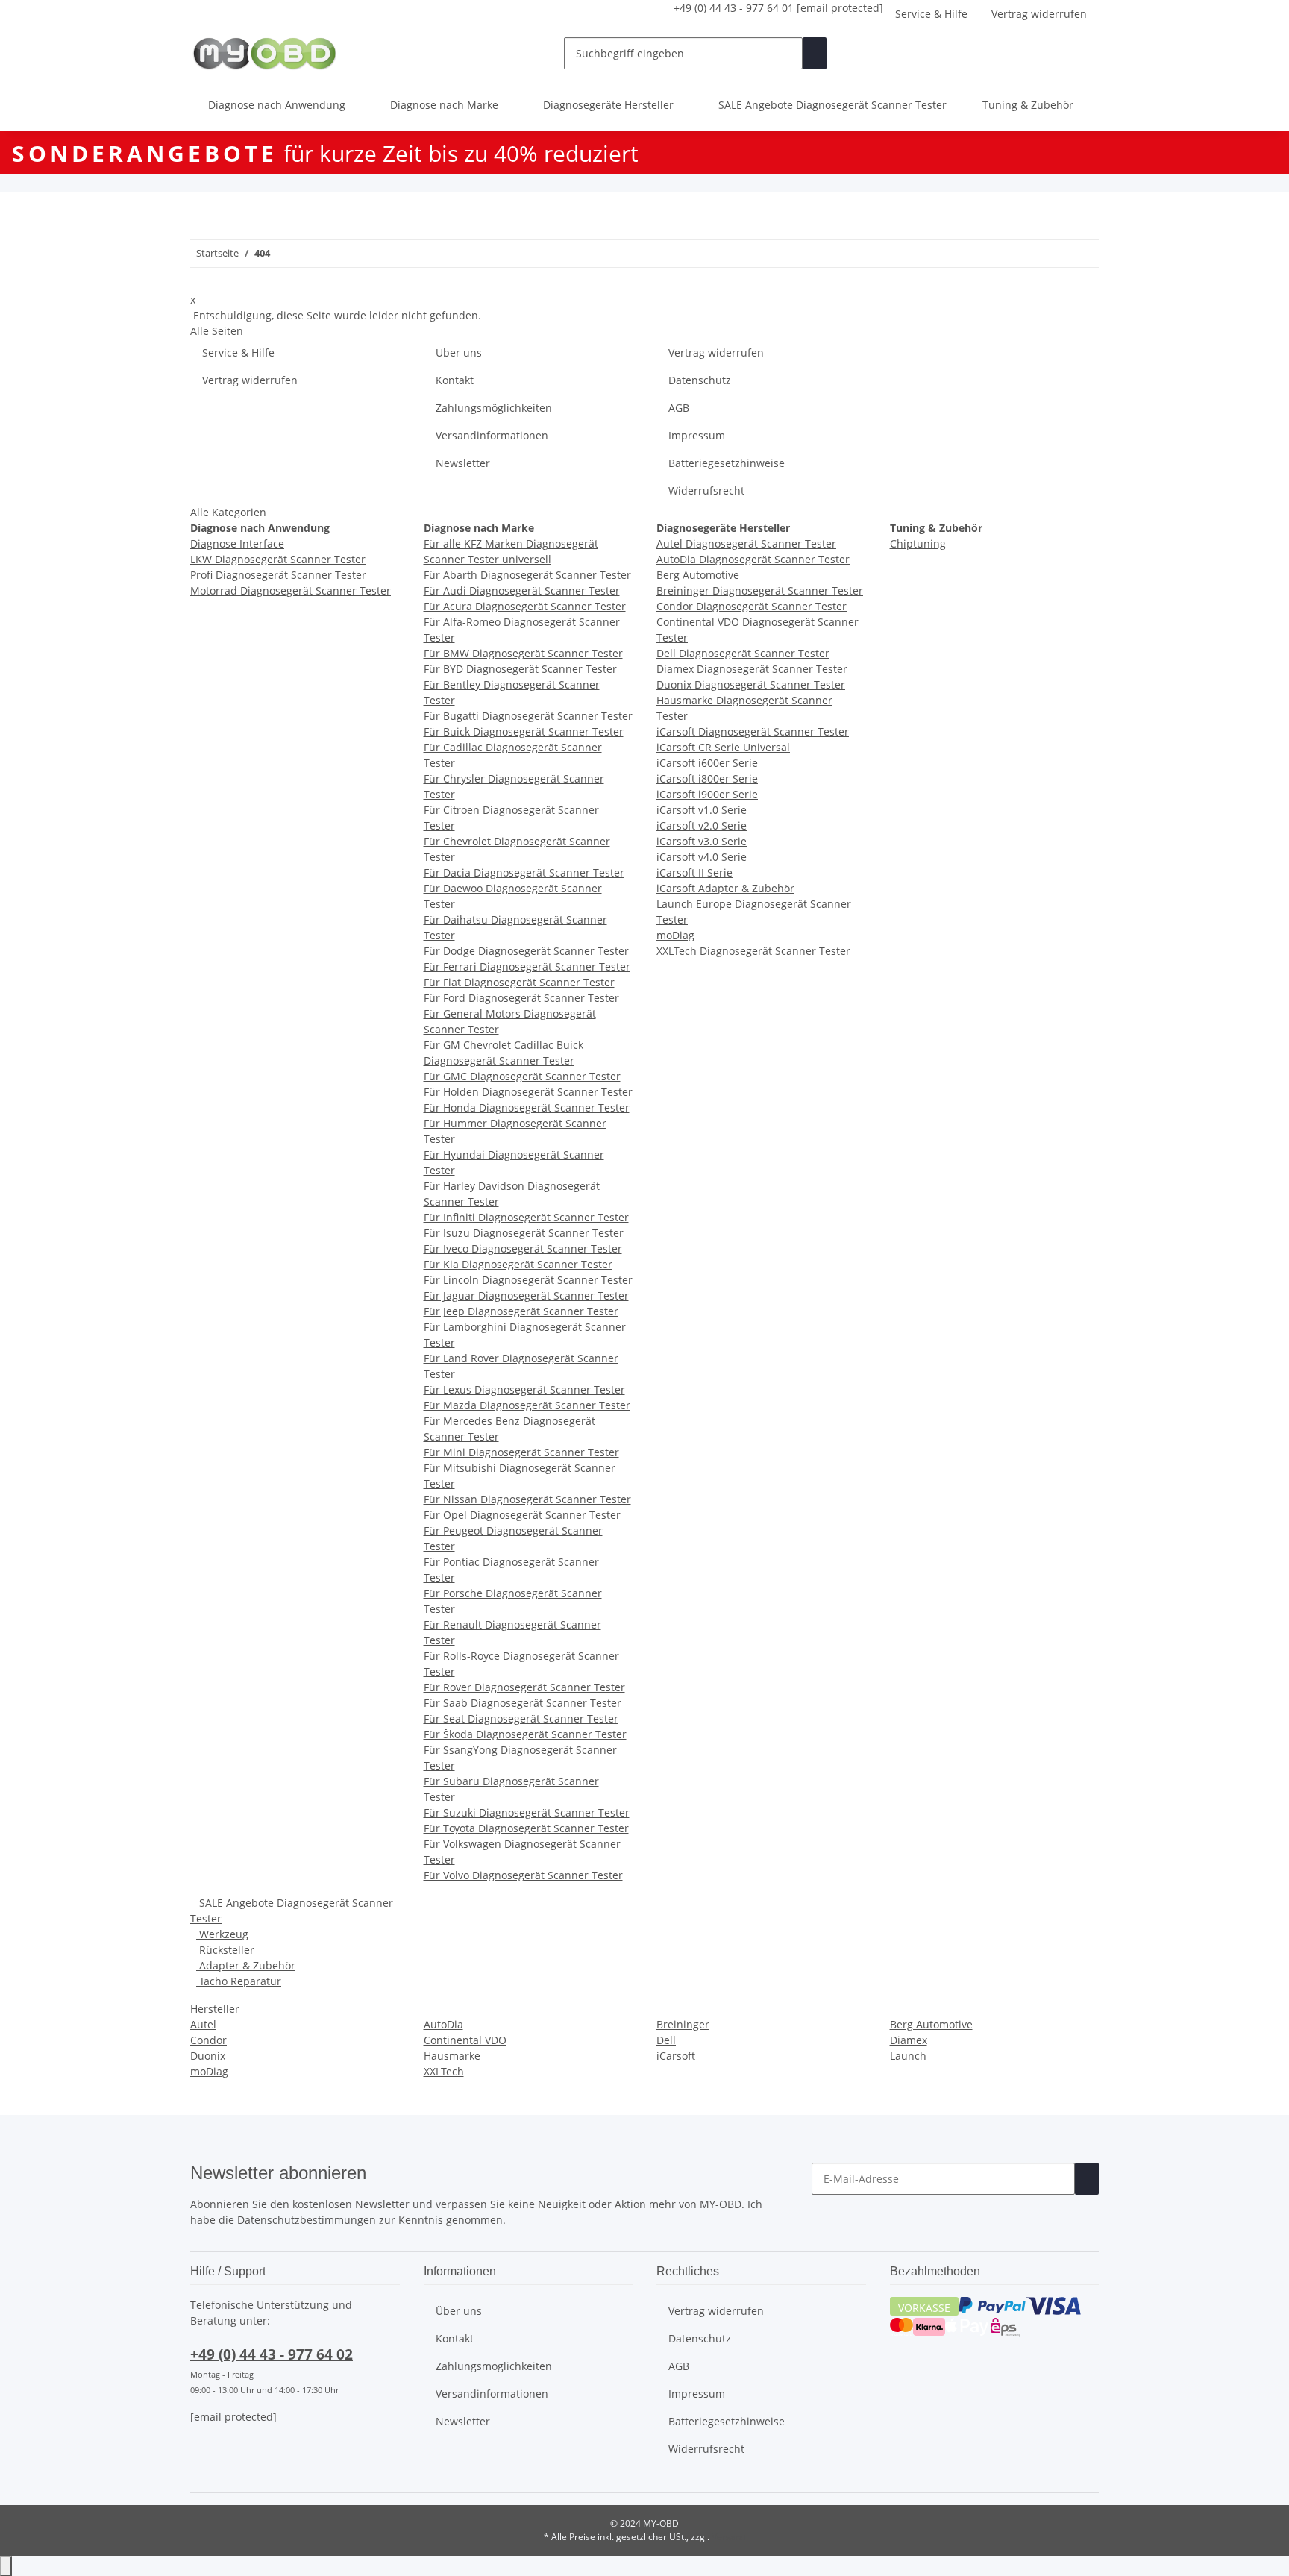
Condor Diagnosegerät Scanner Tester (752, 606)
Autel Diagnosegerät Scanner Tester (746, 543)
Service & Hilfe (931, 14)
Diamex (909, 2040)
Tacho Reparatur (239, 1981)
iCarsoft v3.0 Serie (702, 841)
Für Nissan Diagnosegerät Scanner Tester (527, 1499)
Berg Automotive (698, 575)
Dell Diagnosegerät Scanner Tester (743, 653)
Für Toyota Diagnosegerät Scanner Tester (526, 1828)
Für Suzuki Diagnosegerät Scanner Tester (527, 1812)
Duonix (208, 2056)
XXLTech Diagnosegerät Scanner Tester (753, 951)
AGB (679, 408)
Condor (208, 2040)
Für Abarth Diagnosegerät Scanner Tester (527, 575)
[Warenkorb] (1087, 53)
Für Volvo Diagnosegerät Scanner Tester (523, 1875)
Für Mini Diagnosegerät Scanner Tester (521, 1452)
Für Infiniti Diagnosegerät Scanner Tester (526, 1217)
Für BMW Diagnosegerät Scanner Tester (523, 653)
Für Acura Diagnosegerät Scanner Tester (525, 606)
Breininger (683, 2024)
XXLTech (444, 2071)
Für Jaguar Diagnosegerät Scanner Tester (526, 1295)
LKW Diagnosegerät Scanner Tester (278, 559)
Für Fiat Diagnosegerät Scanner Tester (519, 982)
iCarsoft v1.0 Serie (702, 810)
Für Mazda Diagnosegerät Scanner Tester (527, 1405)
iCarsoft (676, 2056)
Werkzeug (222, 1934)
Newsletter (463, 463)
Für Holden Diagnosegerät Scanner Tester (528, 1092)
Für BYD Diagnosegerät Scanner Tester (520, 669)
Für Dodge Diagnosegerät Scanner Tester (526, 951)
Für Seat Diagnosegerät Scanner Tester (521, 1718)
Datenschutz (700, 380)
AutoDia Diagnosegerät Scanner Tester (753, 559)
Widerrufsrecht (706, 491)
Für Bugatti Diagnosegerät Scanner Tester (528, 716)
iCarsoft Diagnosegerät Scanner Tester (753, 731)
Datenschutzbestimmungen (307, 2220)
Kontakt (455, 380)
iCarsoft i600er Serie (707, 763)
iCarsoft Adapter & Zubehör (725, 888)
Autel (203, 2024)
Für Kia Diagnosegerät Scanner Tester (518, 1264)
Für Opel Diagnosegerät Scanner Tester (522, 1515)
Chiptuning (918, 543)
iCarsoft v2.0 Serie (702, 825)
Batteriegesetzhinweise (727, 463)
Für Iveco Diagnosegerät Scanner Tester (523, 1248)
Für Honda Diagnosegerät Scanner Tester (527, 1107)
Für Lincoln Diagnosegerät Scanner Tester (528, 1280)
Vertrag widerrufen (1039, 14)
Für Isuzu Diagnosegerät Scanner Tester (524, 1233)
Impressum (697, 435)
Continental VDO (465, 2040)
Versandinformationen (492, 435)
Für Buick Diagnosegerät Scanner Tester (524, 731)
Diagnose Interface (237, 543)
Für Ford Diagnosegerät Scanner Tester (521, 998)
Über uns (459, 352)
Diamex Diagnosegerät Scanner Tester (752, 669)
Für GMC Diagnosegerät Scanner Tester (522, 1076)
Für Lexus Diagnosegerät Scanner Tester (524, 1389)
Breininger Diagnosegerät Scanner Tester (760, 590)
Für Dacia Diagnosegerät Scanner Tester (524, 872)
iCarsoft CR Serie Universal (723, 747)
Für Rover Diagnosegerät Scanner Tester (524, 1687)
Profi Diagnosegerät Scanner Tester (278, 575)
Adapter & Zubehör (246, 1965)
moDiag (675, 935)
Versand (729, 2537)
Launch (908, 2056)
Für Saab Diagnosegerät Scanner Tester (523, 1703)
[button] (1039, 53)
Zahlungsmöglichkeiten (494, 408)
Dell (666, 2040)
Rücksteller (225, 1950)
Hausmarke (452, 2056)
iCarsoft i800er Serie (707, 778)
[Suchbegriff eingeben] (815, 53)
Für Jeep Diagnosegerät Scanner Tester (521, 1311)
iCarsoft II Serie (694, 872)
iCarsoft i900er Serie (707, 794)
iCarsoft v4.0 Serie (702, 857)
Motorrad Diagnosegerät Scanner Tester (291, 590)
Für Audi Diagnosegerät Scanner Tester (522, 590)
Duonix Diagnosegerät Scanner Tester (751, 684)
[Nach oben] (6, 2566)
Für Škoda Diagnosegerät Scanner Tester (525, 1734)
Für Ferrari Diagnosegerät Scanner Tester (527, 966)
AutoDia (443, 2024)
